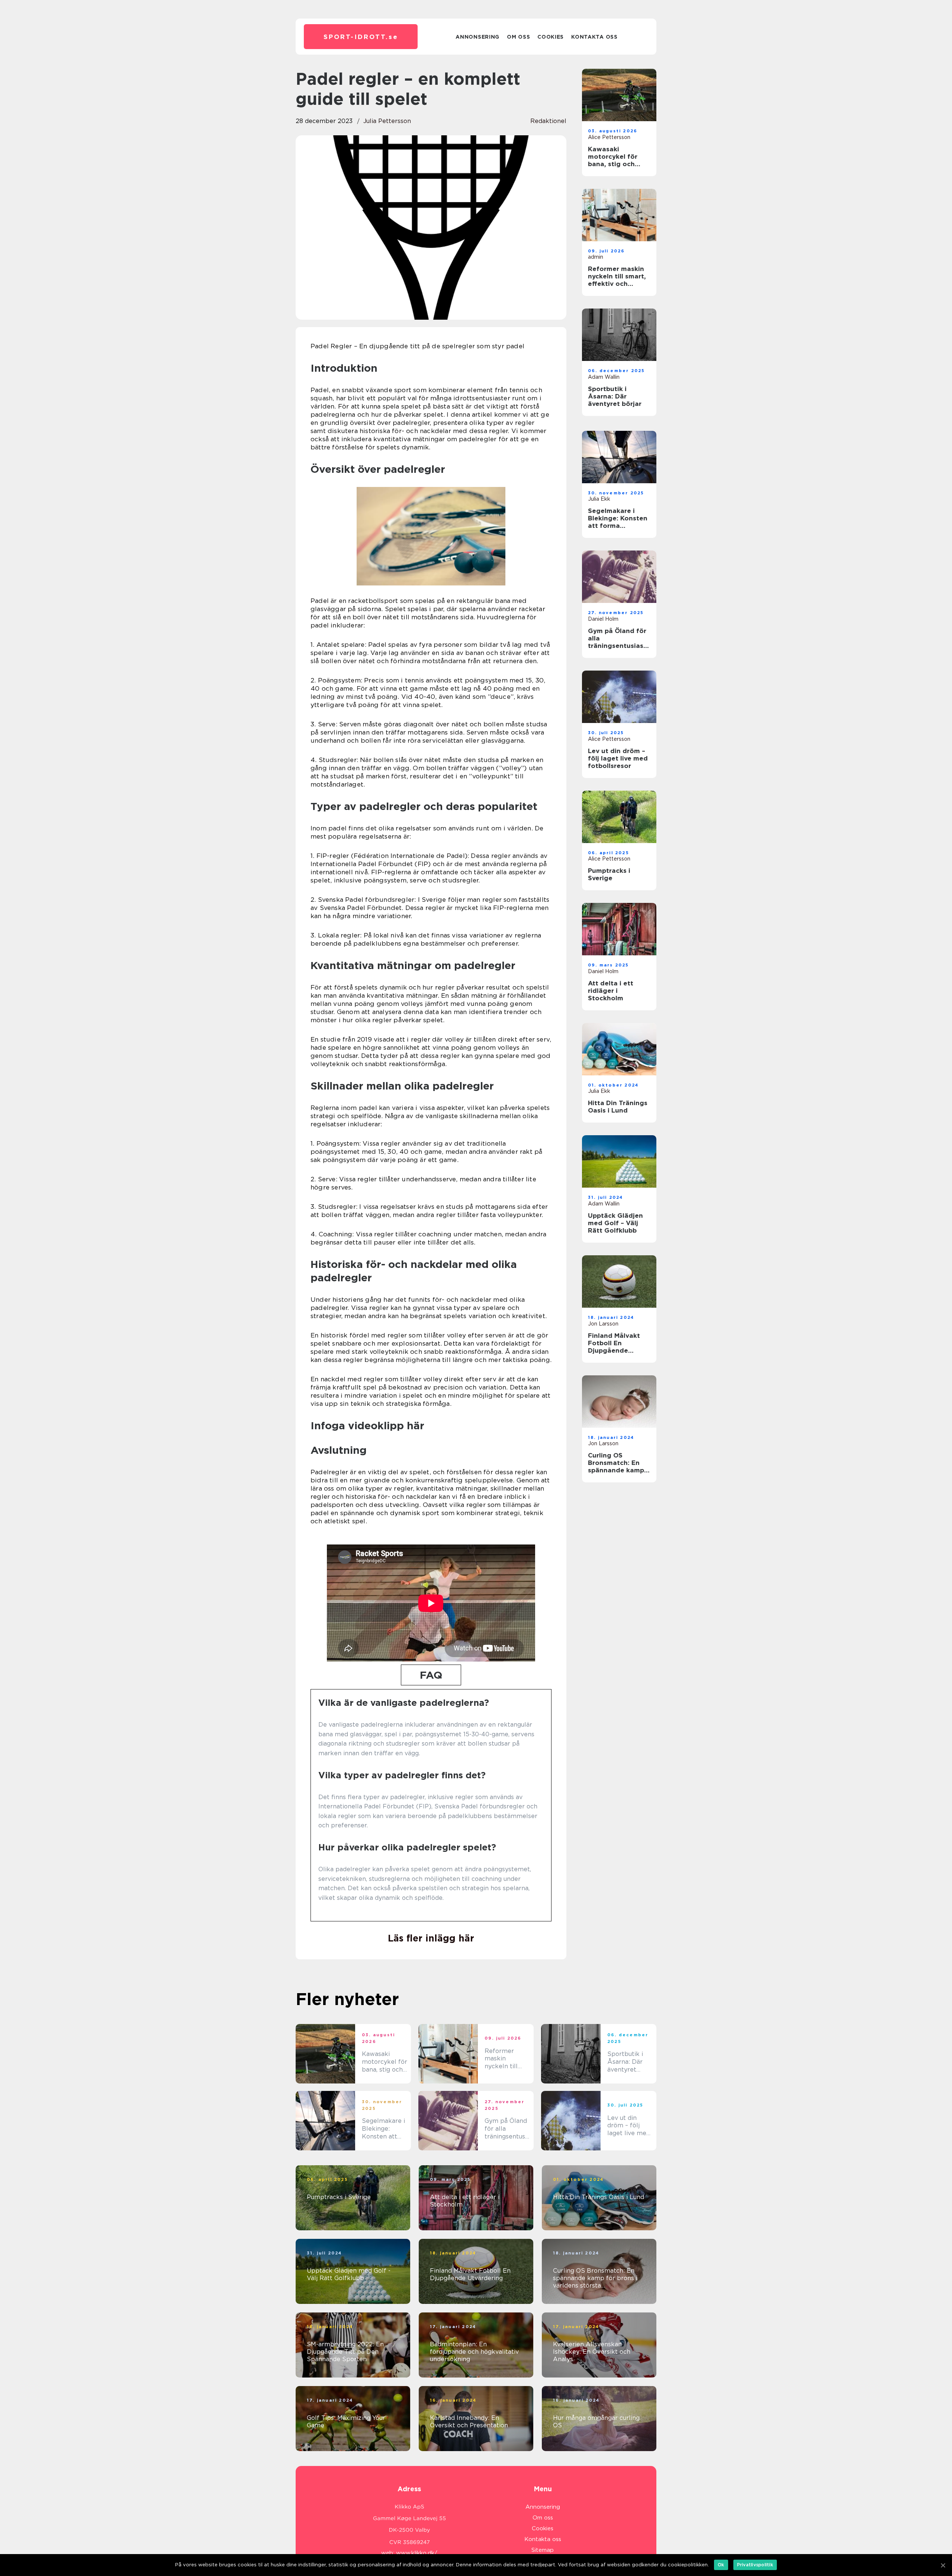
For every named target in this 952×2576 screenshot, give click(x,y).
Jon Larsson (603, 1324)
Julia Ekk (599, 499)
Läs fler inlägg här (431, 1938)
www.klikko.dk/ (417, 2553)
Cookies (551, 37)
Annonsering (477, 37)
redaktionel (548, 121)
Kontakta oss (594, 37)
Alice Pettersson (609, 137)
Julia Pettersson (387, 121)
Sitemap (543, 2550)
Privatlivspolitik (755, 2565)
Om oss (518, 37)
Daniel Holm (603, 619)
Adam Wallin (604, 377)
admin (596, 257)
